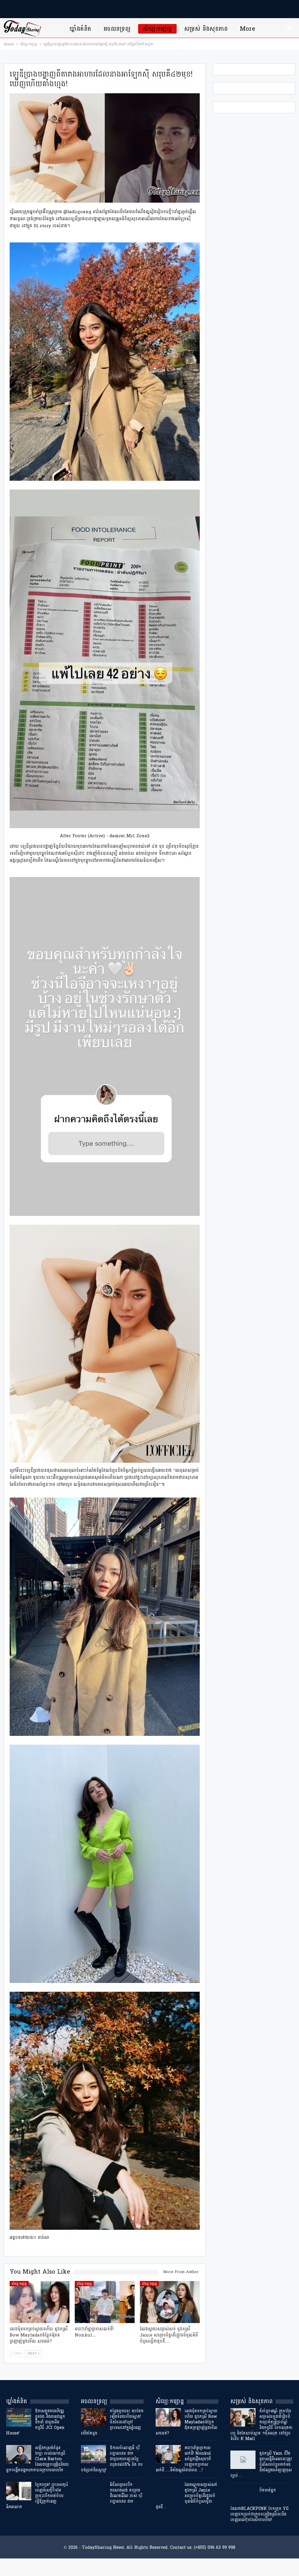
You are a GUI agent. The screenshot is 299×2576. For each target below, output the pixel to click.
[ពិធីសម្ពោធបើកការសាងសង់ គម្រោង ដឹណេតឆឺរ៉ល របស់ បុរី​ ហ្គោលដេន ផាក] (93, 2491)
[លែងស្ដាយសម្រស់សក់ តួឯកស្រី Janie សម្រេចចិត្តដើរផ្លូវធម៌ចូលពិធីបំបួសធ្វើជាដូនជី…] (170, 2302)
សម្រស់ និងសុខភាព (206, 29)
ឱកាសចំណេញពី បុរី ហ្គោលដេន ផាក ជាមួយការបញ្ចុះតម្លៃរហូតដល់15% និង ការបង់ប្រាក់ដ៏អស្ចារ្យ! (112, 2459)
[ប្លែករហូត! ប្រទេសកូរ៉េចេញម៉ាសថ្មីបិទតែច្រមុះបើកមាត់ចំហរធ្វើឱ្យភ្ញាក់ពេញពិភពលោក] (19, 2491)
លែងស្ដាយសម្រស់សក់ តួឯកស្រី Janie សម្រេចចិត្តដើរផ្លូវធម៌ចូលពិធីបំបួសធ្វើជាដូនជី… (186, 2496)
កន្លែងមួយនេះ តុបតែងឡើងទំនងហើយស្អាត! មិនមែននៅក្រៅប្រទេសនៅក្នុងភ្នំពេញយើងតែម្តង (112, 2422)
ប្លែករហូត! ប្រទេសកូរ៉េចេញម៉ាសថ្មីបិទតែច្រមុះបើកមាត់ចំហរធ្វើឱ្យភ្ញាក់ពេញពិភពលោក (37, 2496)
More (248, 29)
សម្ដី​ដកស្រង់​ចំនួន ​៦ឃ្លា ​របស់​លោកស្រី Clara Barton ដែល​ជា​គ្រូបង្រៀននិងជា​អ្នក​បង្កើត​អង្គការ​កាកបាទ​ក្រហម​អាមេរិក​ (37, 2459)
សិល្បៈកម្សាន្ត (157, 29)
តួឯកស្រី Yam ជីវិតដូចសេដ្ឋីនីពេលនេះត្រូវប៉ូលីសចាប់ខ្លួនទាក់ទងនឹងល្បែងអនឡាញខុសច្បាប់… (261, 2464)
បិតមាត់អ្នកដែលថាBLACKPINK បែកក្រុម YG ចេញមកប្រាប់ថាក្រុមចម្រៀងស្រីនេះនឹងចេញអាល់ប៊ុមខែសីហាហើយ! (259, 2505)
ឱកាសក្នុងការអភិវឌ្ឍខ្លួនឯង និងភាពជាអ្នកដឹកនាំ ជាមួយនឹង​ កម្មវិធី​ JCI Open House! (36, 2422)
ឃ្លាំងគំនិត (80, 29)
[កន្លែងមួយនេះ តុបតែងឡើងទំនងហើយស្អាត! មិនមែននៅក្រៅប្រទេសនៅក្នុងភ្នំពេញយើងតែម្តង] (93, 2418)
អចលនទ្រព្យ (117, 29)
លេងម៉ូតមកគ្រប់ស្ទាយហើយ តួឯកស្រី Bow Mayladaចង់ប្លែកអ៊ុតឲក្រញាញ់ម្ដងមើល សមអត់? (186, 2422)
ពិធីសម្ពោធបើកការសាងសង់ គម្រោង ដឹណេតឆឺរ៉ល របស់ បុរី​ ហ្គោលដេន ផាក (126, 2493)
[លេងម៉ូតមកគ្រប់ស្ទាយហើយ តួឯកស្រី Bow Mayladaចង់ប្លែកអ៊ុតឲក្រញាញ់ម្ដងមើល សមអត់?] (40, 2302)
